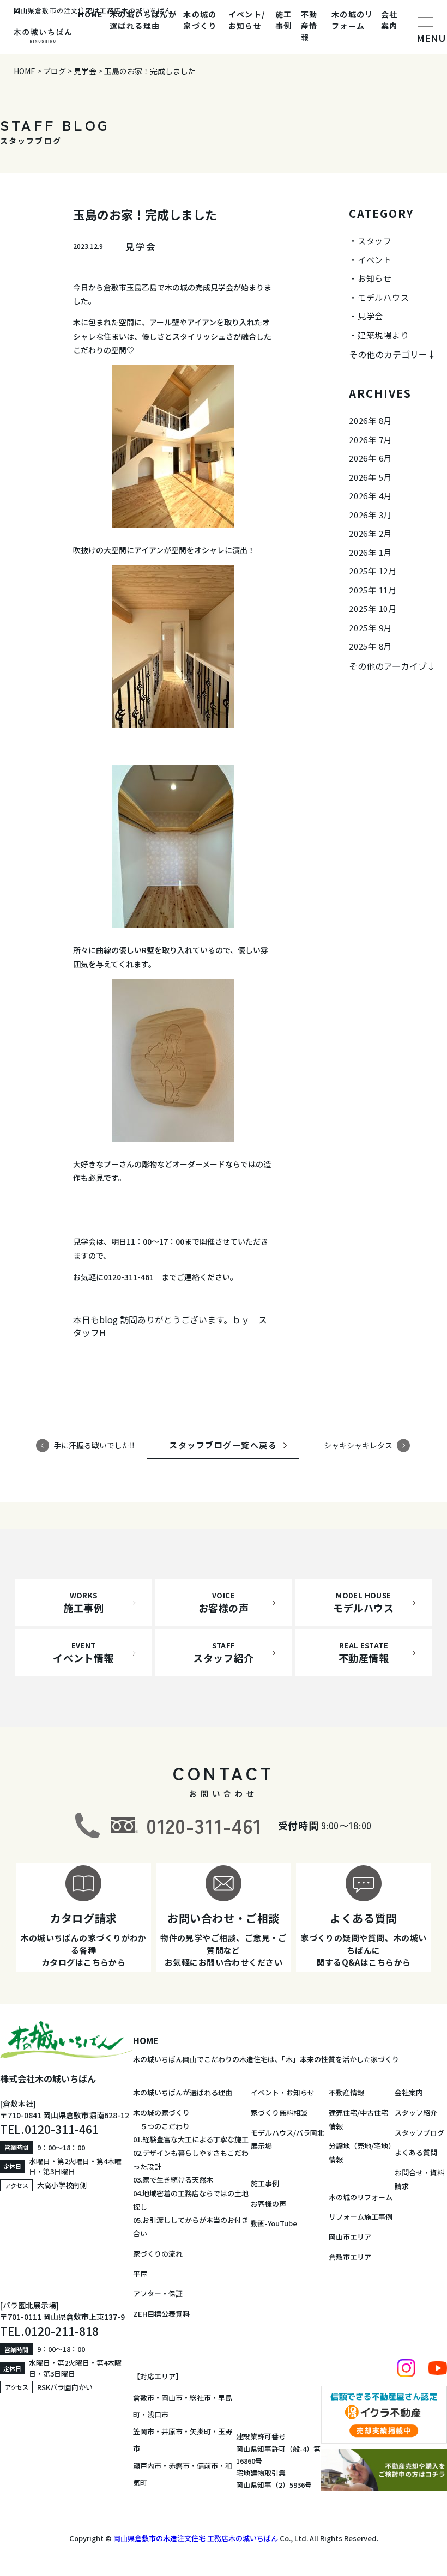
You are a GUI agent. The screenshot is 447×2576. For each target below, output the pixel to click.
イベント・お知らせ (283, 2092)
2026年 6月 (370, 458)
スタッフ (375, 241)
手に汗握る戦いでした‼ (94, 1445)
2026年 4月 (370, 496)
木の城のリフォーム (352, 20)
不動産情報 (309, 26)
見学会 (370, 316)
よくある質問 (416, 2152)
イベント (375, 260)
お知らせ (375, 278)
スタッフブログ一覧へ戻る (233, 1445)
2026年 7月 (370, 440)
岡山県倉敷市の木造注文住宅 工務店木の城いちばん (196, 2538)
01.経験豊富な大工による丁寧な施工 (191, 2139)
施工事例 (284, 20)
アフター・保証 (158, 2293)
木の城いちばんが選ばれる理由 (143, 20)
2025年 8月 (370, 646)
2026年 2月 (370, 533)
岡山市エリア (350, 2237)
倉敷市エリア (350, 2257)
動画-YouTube (274, 2223)
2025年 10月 (373, 608)
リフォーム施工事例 (361, 2217)
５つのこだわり (161, 2126)
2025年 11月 (373, 590)
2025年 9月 (370, 628)
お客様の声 (268, 2204)
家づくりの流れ (158, 2254)
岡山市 (172, 2398)
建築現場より (383, 335)
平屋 (140, 2274)
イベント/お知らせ (247, 20)
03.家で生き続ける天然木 (173, 2180)
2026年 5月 (370, 477)
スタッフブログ (419, 2133)
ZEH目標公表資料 (161, 2314)
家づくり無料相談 (279, 2113)
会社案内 (389, 20)
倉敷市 (144, 2398)
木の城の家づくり (200, 20)
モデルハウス (383, 297)
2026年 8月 (370, 420)
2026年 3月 (370, 515)
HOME (90, 14)
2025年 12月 (373, 571)
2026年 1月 (370, 552)
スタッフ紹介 (416, 2113)
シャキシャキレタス (358, 1445)
